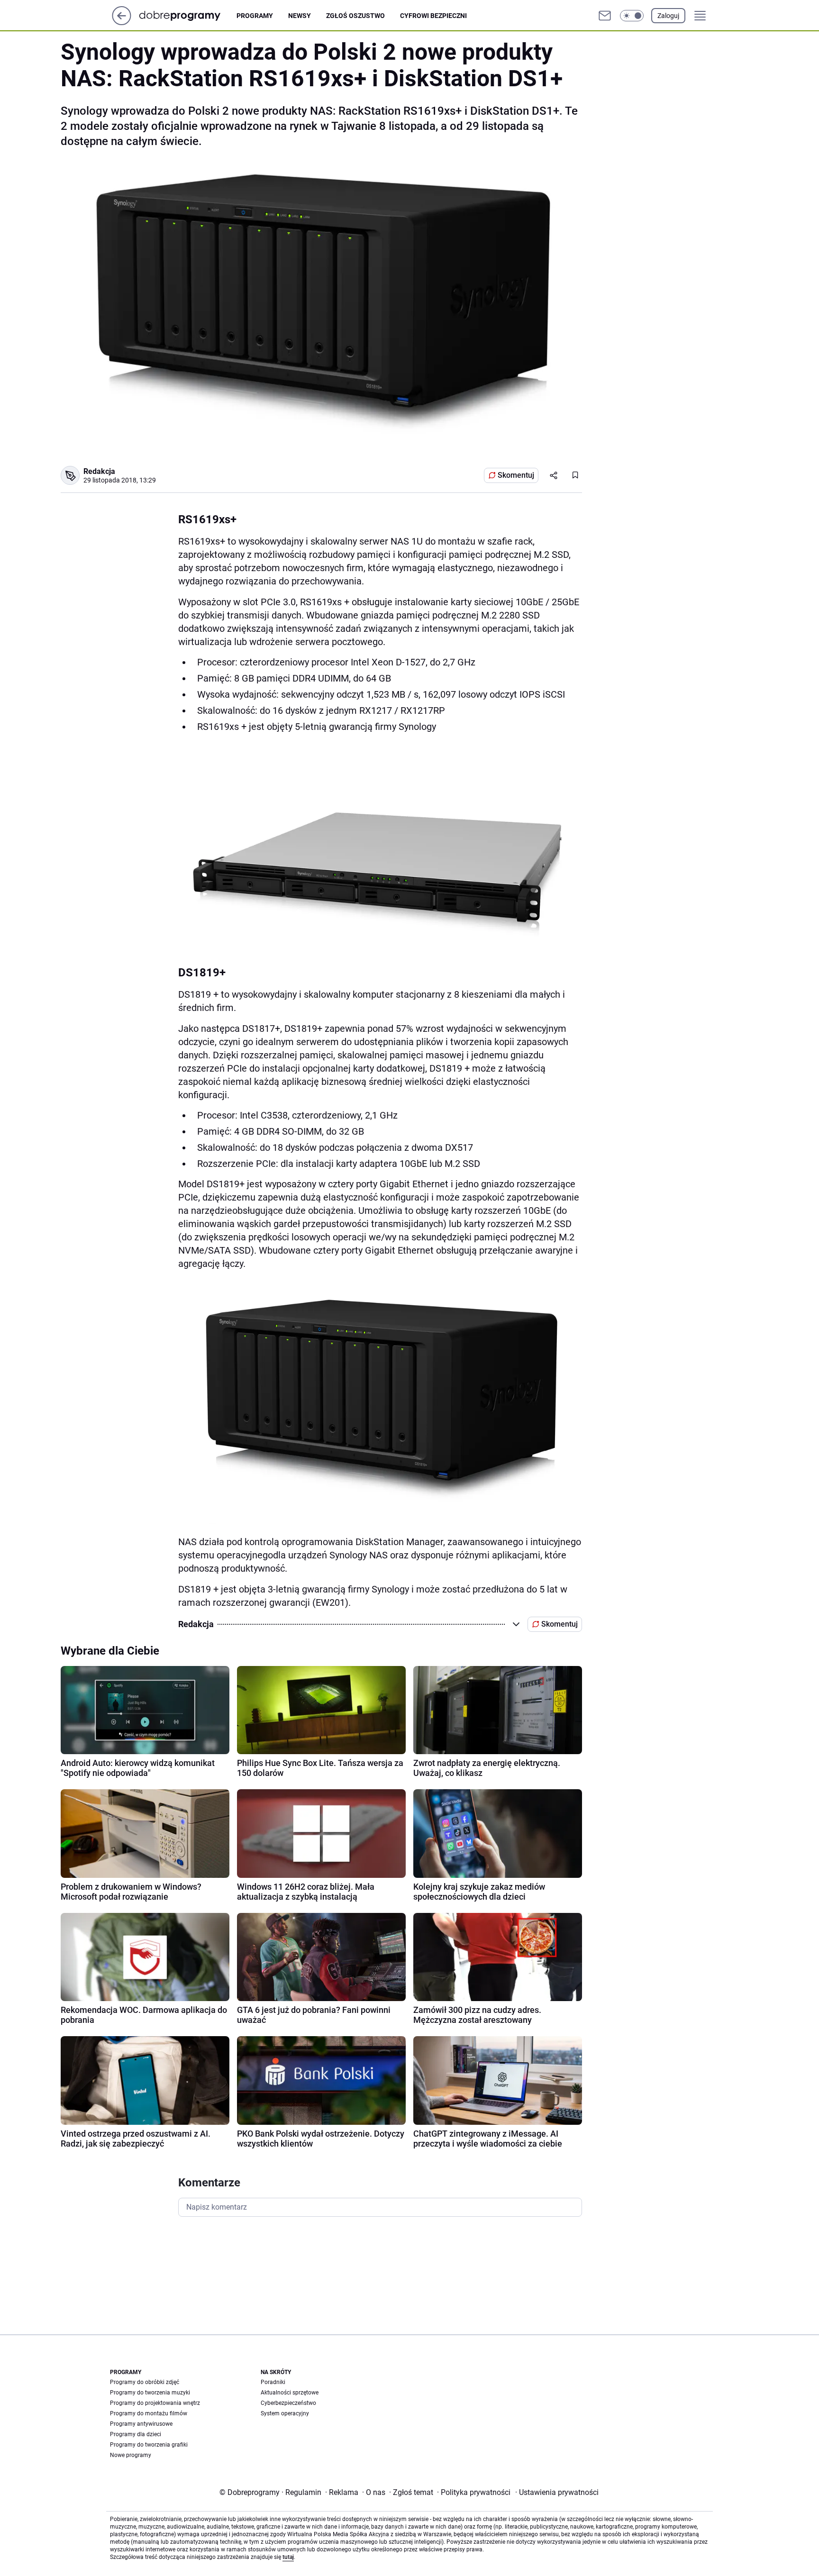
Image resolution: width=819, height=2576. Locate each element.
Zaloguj (668, 16)
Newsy (300, 16)
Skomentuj (516, 475)
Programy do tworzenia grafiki (149, 2445)
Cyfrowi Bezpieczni (433, 16)
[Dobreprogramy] (187, 15)
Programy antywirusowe (141, 2424)
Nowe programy (131, 2455)
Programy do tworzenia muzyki (150, 2393)
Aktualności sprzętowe (290, 2393)
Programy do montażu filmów (149, 2413)
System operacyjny (285, 2413)
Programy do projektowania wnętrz (155, 2403)
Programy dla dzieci (136, 2434)
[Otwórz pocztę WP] (605, 16)
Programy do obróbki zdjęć (145, 2382)
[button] (632, 16)
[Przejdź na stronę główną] (122, 23)
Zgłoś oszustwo (355, 16)
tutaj (288, 2557)
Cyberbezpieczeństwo (288, 2403)
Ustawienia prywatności (557, 2492)
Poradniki (273, 2382)
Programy (255, 16)
